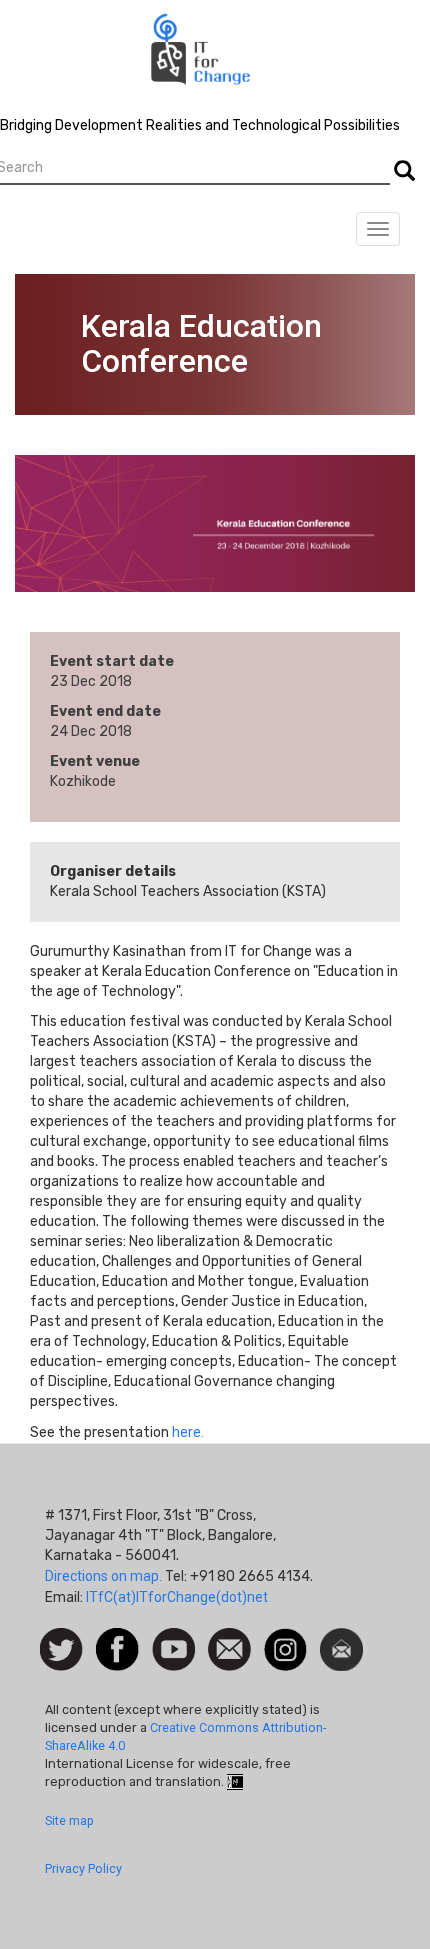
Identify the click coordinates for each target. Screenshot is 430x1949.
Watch (172, 1638)
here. (188, 1432)
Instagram (285, 1638)
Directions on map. (103, 1576)
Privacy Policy (83, 1868)
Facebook (117, 1638)
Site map (69, 1820)
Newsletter (341, 1638)
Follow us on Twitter (61, 1650)
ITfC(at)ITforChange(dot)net (177, 1597)
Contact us (229, 1648)
